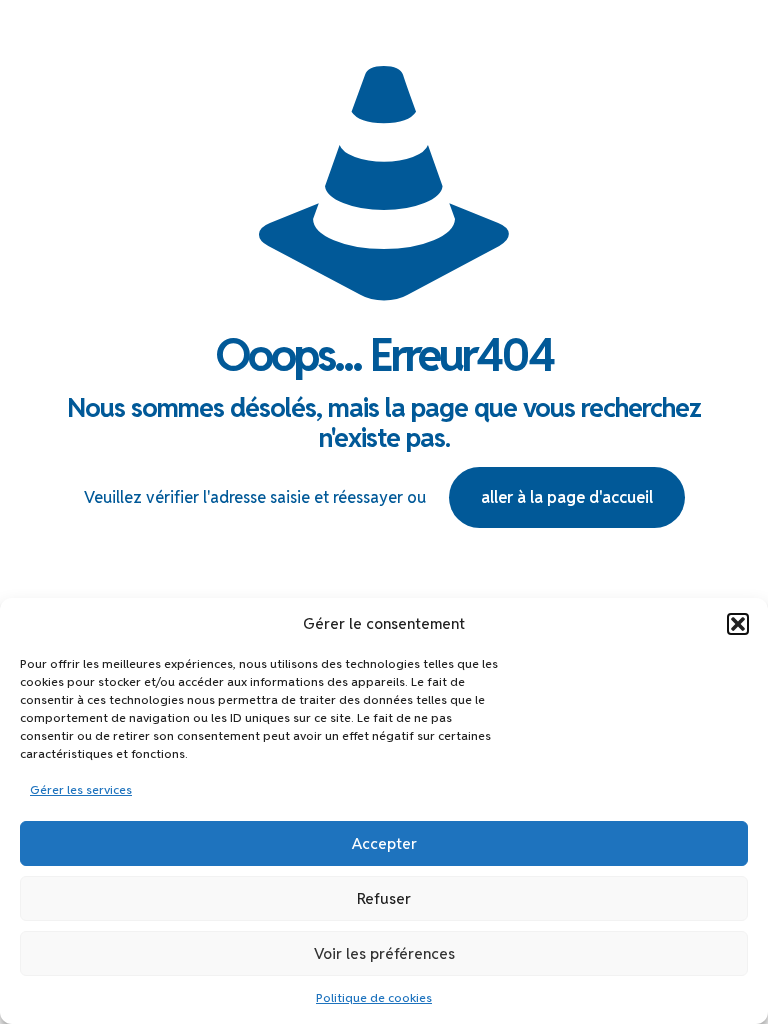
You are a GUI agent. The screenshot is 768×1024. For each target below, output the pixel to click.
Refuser (384, 898)
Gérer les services (81, 789)
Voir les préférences (384, 953)
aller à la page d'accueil (567, 497)
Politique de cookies (374, 997)
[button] (738, 624)
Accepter (384, 843)
